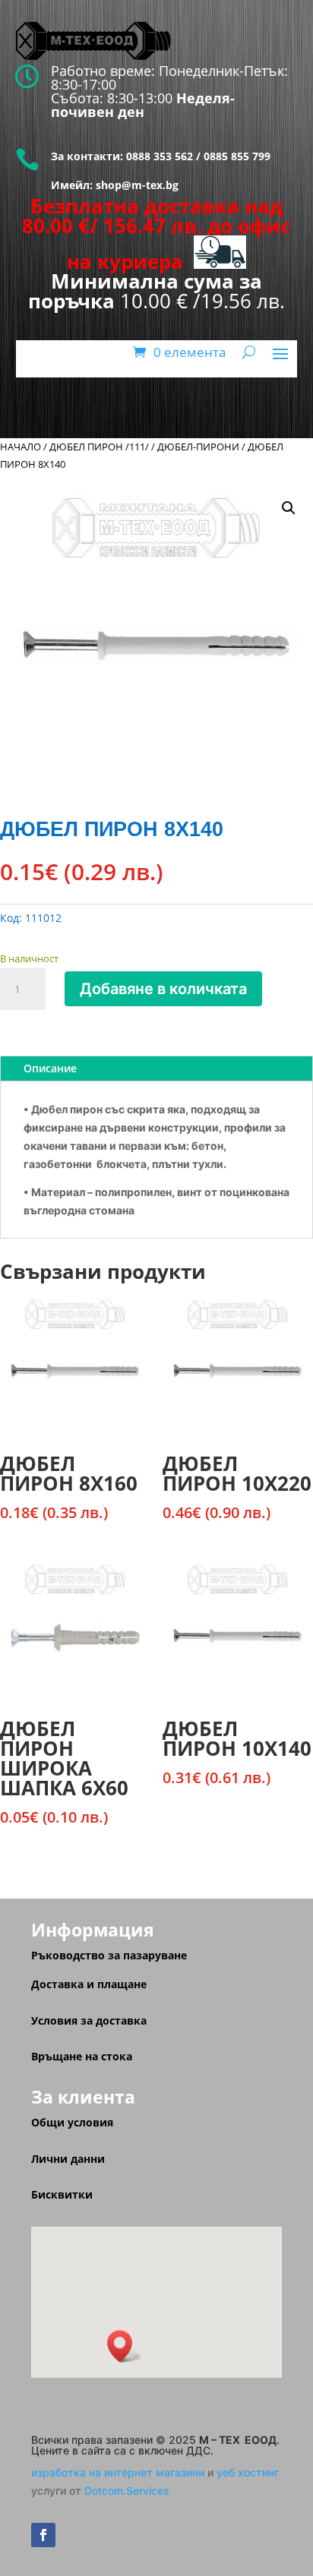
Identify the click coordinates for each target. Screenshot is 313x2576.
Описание (50, 1068)
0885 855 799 (237, 156)
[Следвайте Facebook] (43, 2535)
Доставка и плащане (89, 1984)
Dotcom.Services (127, 2491)
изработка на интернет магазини (118, 2472)
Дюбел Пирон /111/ (99, 447)
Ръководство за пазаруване (109, 1955)
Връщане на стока (82, 2056)
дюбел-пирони (198, 447)
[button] (289, 508)
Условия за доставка (89, 2020)
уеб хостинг (248, 2472)
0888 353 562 (158, 156)
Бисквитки (62, 2194)
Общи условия (72, 2122)
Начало (21, 447)
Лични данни (68, 2159)
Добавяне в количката (163, 989)
